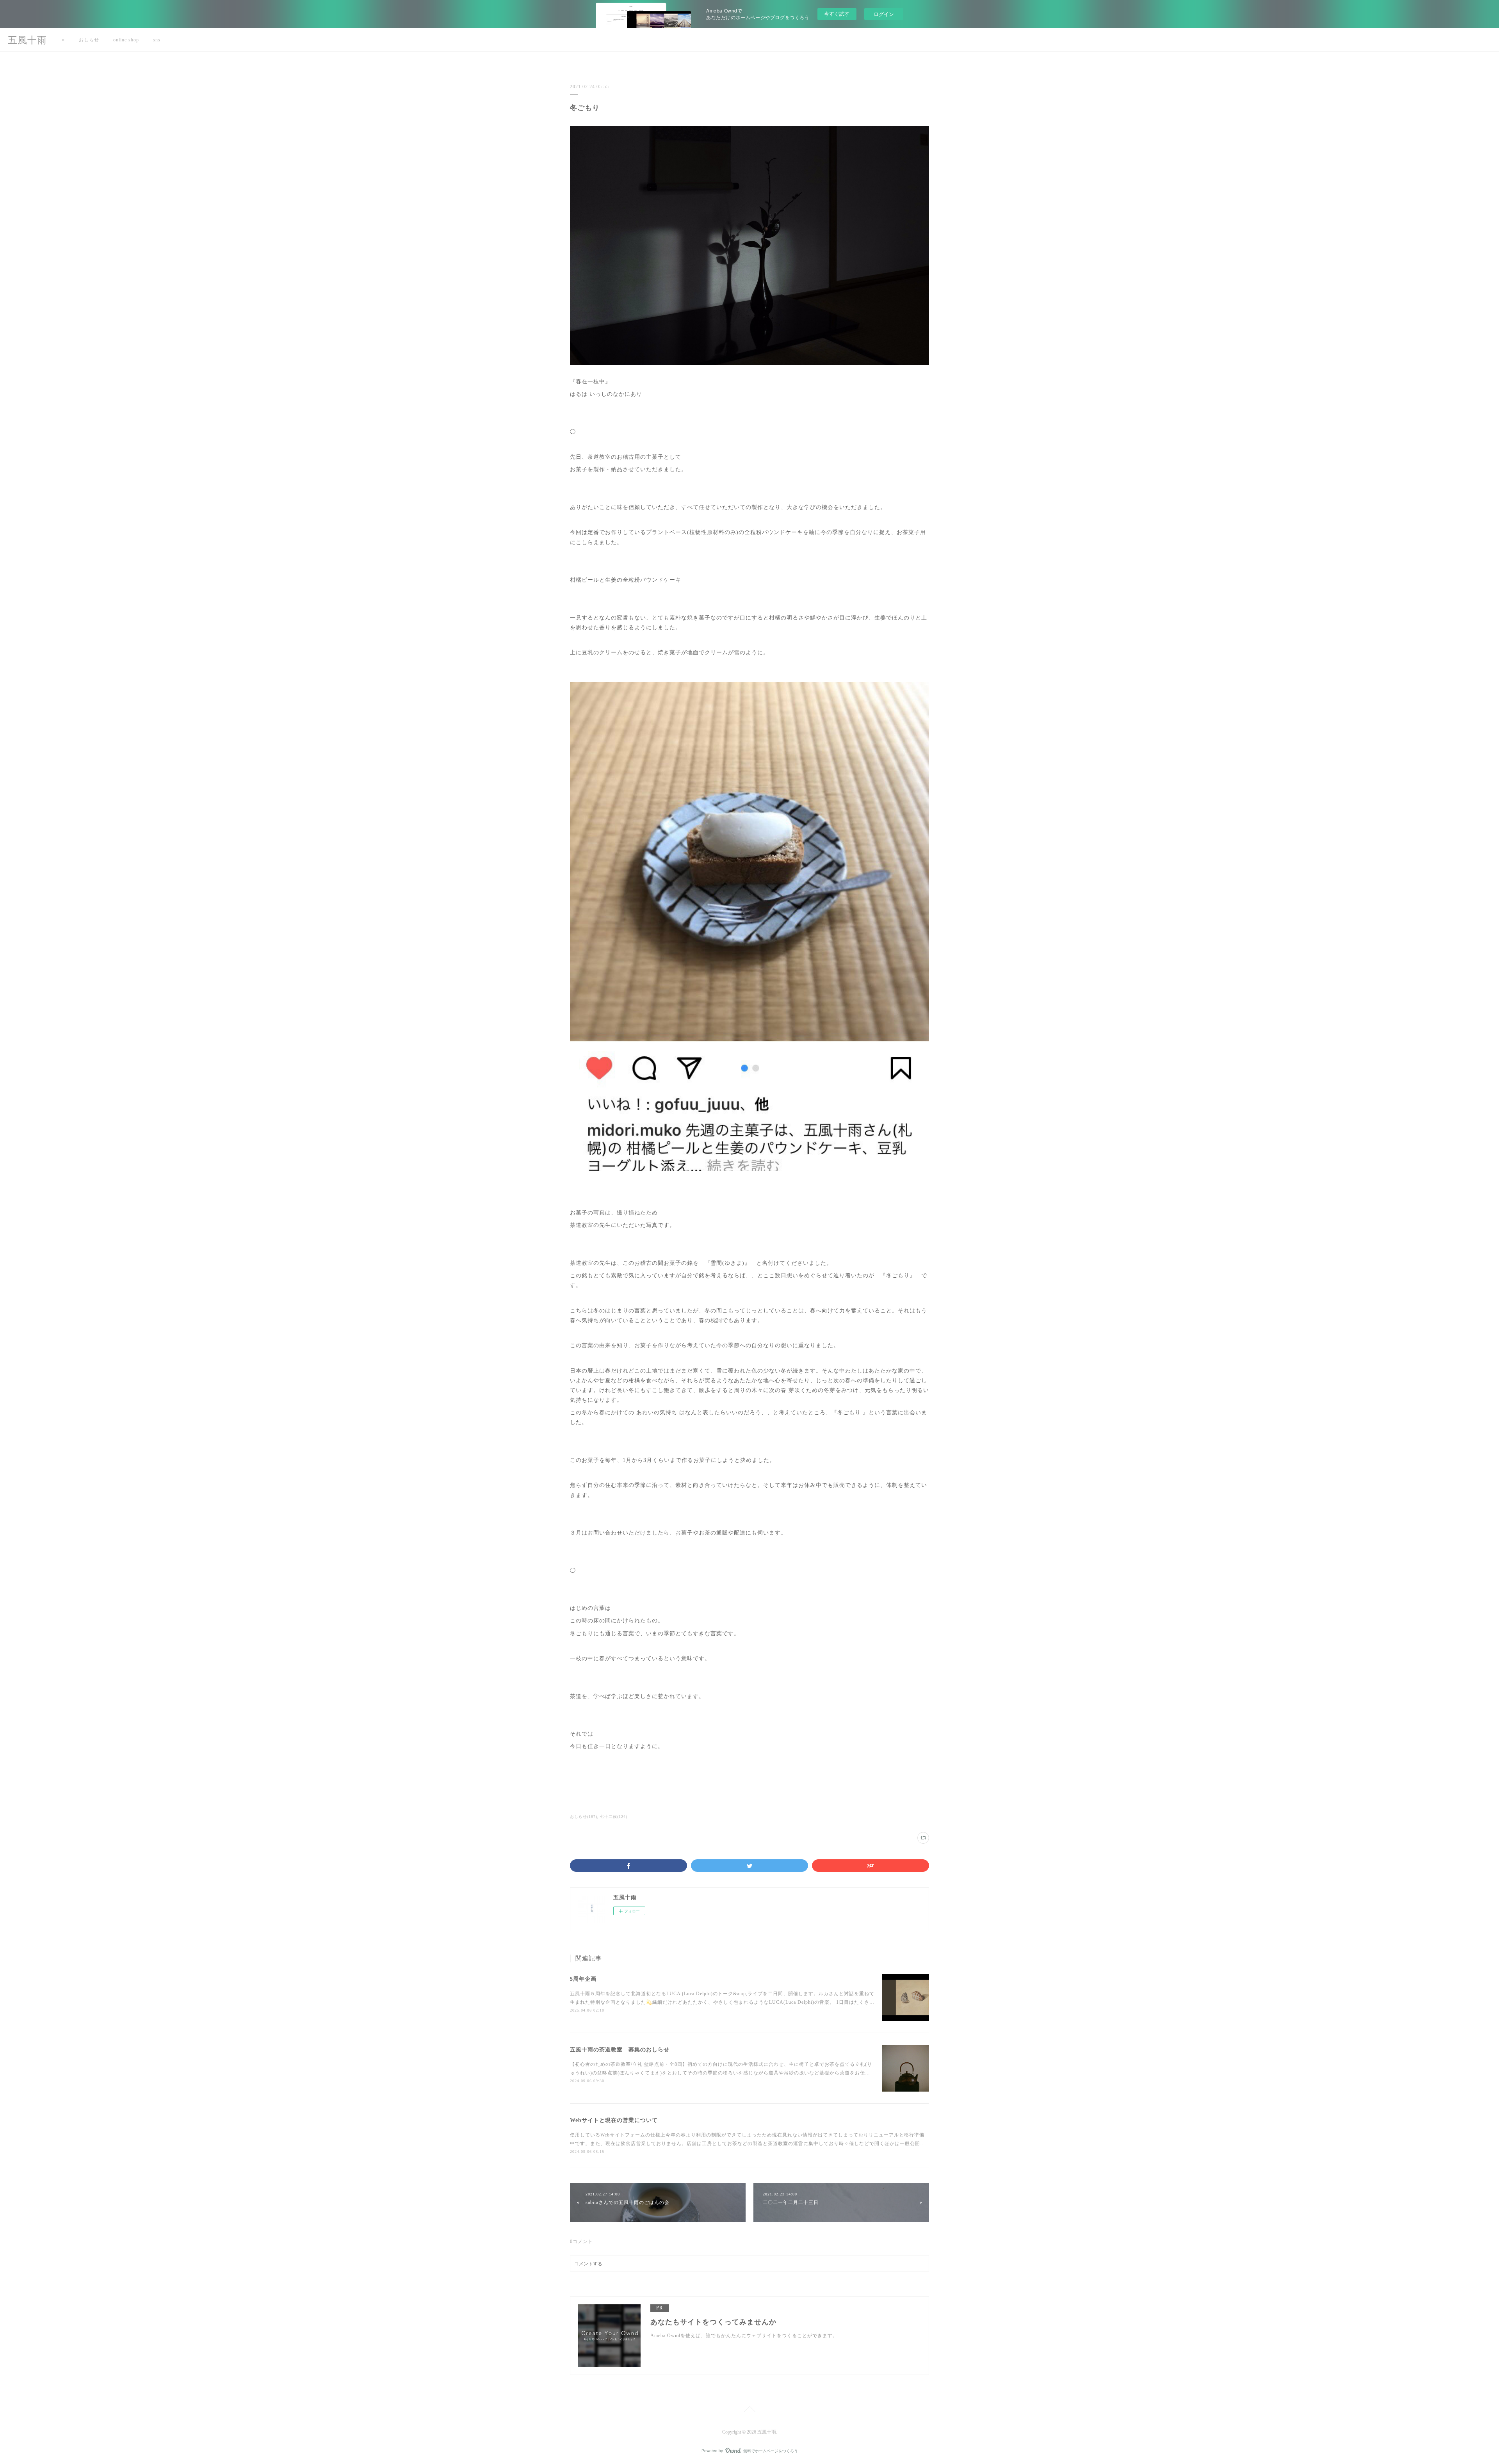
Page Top (749, 2411)
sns (157, 40)
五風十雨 (27, 40)
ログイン (884, 14)
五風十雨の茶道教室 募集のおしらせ (620, 2050)
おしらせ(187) (584, 1817)
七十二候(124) (614, 1817)
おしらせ (89, 40)
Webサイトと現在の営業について (614, 2120)
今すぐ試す (837, 13)
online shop (126, 40)
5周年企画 (583, 1979)
